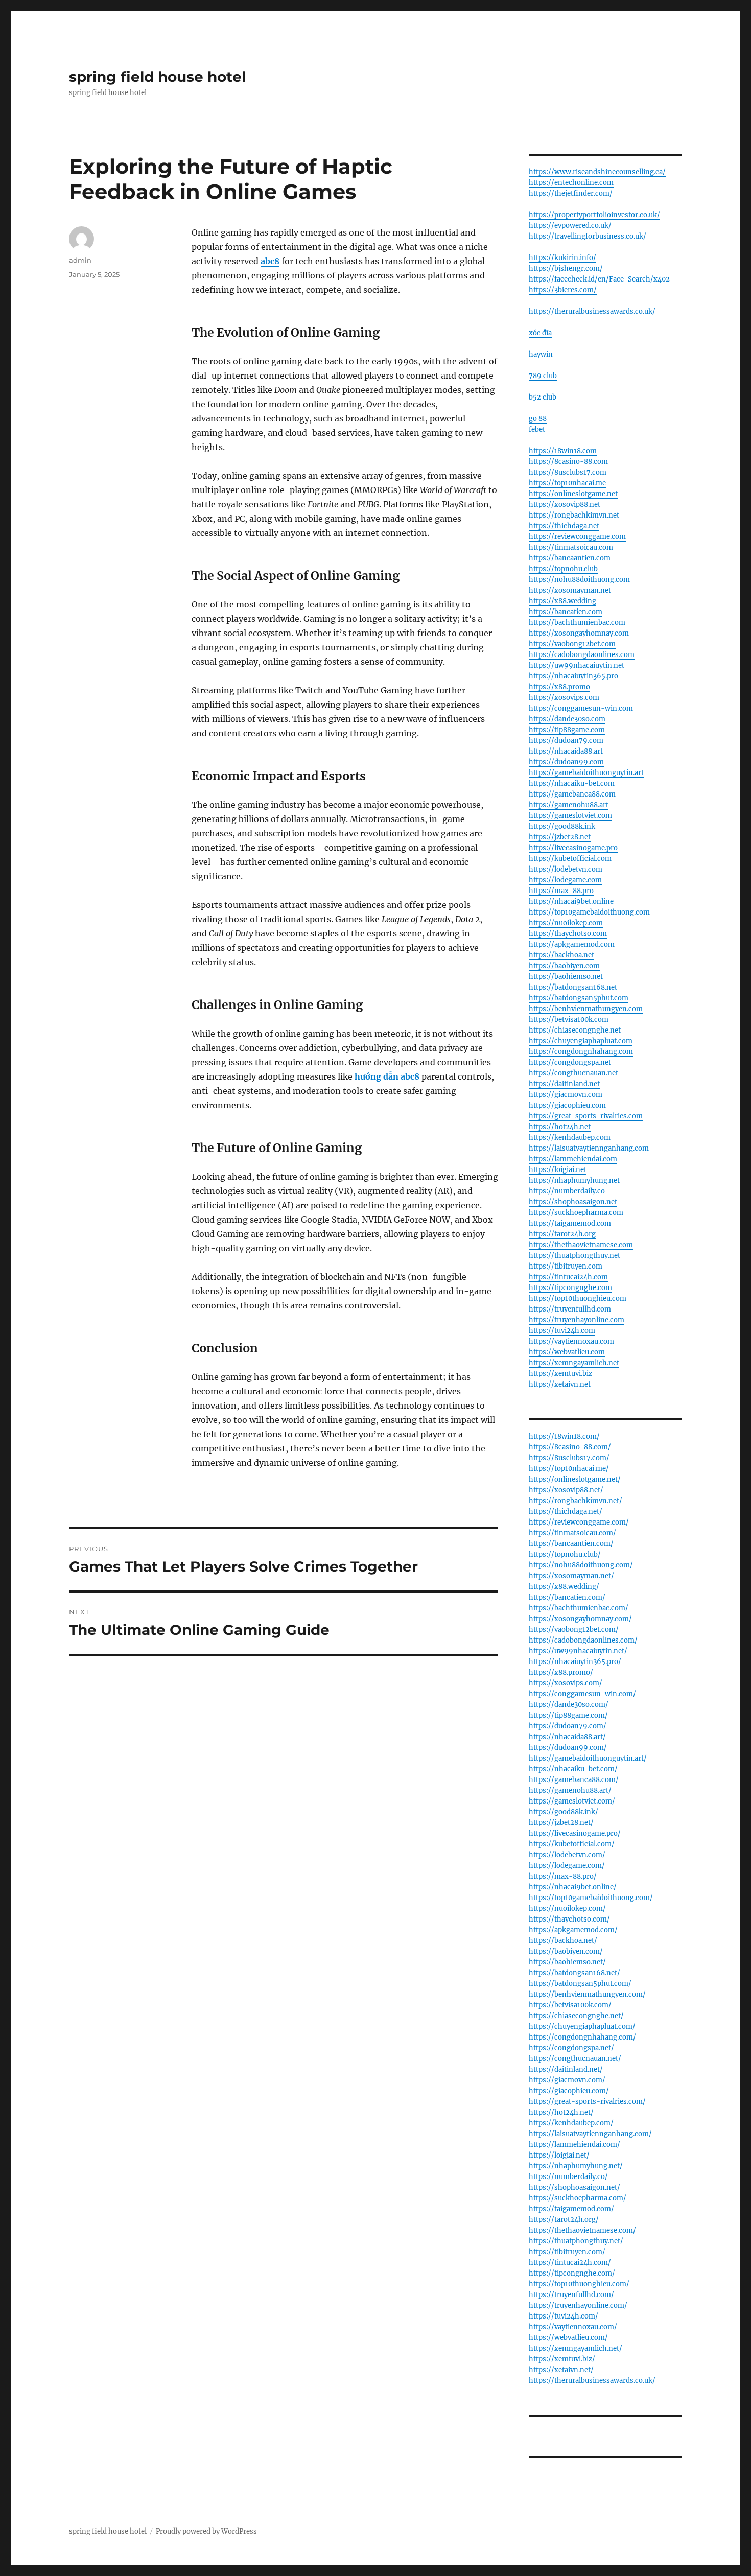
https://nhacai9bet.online (571, 901)
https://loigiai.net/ (559, 2155)
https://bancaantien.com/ (571, 1544)
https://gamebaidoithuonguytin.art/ (588, 1758)
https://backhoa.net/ (563, 1941)
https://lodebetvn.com (566, 869)
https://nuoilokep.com (566, 923)
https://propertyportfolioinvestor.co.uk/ (594, 215)
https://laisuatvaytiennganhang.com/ (590, 2134)
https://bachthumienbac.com (577, 623)
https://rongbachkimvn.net (574, 515)
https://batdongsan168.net (573, 987)
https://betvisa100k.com (569, 1020)
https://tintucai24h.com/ (570, 2263)
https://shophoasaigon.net (573, 1202)
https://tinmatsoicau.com (571, 547)
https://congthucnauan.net (573, 1073)
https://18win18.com (563, 451)
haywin (541, 354)
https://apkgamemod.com (572, 944)
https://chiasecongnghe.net (575, 1030)
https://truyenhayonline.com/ (578, 2305)
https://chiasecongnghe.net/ (576, 2016)
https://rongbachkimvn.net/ (576, 1501)
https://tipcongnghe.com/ (572, 2273)
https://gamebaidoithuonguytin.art (586, 773)
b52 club (543, 397)
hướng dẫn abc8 (387, 1076)
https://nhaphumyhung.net (574, 1180)
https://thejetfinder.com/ (571, 193)
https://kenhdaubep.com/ (571, 2123)
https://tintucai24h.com (568, 1277)
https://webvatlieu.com (567, 1352)
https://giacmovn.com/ (567, 2080)
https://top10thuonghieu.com (578, 1298)
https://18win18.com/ (564, 1436)
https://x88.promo (559, 687)
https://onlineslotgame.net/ (575, 1479)
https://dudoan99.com (566, 762)
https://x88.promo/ (561, 1672)
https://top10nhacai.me (567, 483)
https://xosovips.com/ (566, 1683)
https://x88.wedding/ (564, 1587)
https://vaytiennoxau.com (571, 1341)
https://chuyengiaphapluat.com (581, 1041)
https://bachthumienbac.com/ (579, 1608)
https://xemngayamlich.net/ (576, 2348)
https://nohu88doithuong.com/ (581, 1565)
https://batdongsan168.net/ (574, 1973)
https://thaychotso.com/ (569, 1919)
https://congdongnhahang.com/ (582, 2037)
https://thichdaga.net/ (566, 1512)
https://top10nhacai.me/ (569, 1469)
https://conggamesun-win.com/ (582, 1694)
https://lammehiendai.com (573, 1159)
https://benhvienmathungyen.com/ (587, 1994)
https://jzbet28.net (560, 837)
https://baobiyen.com (564, 966)
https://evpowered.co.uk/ (570, 226)
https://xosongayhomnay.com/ (580, 1619)
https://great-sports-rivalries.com (586, 1116)
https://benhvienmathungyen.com (586, 1009)
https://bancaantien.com (570, 558)
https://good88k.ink (562, 826)
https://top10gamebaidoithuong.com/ (591, 1898)
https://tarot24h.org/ (564, 2220)
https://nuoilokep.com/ (567, 1908)
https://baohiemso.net (566, 977)
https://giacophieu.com (567, 1105)
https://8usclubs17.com (568, 472)
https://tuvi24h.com (562, 1331)
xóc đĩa (540, 333)
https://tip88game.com (567, 730)
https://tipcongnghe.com (570, 1288)
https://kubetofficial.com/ (572, 1844)
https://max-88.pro (561, 891)
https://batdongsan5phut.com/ (580, 1984)
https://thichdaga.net (564, 526)
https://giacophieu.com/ (569, 2091)
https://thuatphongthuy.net (574, 1256)
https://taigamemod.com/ (571, 2209)
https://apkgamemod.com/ (573, 1930)
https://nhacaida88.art (566, 751)
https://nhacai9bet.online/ (573, 1887)
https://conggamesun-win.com (581, 708)
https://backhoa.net (561, 955)
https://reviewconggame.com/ (579, 1522)
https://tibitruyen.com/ (567, 2252)
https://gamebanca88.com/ (574, 1780)
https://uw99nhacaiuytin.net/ (578, 1651)
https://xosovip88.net (565, 505)
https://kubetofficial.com (570, 859)
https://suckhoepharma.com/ (578, 2198)
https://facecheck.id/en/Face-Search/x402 (599, 279)
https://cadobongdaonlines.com (582, 655)
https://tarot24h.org (562, 1234)
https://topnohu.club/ (565, 1554)
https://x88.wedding (562, 601)
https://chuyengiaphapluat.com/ (582, 2027)
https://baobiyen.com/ (566, 1951)
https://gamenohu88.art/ (570, 1790)
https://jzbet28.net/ (561, 1823)
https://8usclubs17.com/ (569, 1458)
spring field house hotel (157, 77)
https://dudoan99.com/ (568, 1748)
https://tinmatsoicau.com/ (572, 1533)
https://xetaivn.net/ (561, 2370)
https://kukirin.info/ (562, 258)
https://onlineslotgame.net (573, 494)
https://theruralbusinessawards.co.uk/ (592, 311)
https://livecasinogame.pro (573, 848)
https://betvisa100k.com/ (570, 2005)
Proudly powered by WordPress (206, 2531)
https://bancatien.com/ (567, 1597)
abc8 (270, 261)
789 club (543, 376)
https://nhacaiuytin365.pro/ (575, 1662)
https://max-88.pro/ (563, 1876)
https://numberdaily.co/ (568, 2177)
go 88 (538, 419)
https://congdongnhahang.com (581, 1052)
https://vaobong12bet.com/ (574, 1630)
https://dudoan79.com (566, 741)
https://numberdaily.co (567, 1191)
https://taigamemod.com (570, 1223)
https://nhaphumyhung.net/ (576, 2166)
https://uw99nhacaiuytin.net (577, 665)
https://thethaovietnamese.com (581, 1245)
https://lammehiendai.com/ (574, 2145)
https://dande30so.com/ (569, 1705)
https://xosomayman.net (570, 590)
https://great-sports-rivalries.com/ (587, 2102)
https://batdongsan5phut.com (579, 998)
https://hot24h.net (560, 1127)
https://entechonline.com (571, 183)
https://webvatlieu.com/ (568, 2338)
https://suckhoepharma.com (576, 1213)
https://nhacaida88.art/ (567, 1737)
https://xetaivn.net (560, 1384)
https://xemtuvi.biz (560, 1374)
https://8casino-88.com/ (570, 1447)
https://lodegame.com (565, 880)
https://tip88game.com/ (568, 1715)
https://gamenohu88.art (569, 805)
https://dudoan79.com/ (568, 1726)
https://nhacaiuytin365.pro (573, 676)
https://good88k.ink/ (564, 1812)
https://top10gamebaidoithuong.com (589, 912)
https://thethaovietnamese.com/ (582, 2230)
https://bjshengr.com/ (566, 268)
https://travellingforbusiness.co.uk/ (588, 236)
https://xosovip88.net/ (566, 1490)
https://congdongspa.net (570, 1062)
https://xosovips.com (564, 698)
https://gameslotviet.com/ (572, 1801)
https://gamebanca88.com (572, 794)
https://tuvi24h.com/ (564, 2316)
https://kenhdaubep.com (570, 1138)
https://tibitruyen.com (566, 1266)
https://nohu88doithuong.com (579, 580)
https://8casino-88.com (568, 462)
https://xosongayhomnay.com (579, 633)
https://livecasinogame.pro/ (575, 1833)
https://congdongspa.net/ (571, 2048)
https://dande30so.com (567, 719)
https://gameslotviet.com (570, 816)
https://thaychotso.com (568, 934)
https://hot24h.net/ (561, 2112)
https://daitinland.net (564, 1084)
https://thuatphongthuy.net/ (576, 2241)
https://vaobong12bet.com (572, 644)
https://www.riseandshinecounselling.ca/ (597, 172)
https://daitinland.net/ (566, 2069)
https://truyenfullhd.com (570, 1309)
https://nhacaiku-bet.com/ (573, 1769)
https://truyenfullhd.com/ (571, 2295)
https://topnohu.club (563, 569)
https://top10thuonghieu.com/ (579, 2284)
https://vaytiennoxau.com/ (573, 2327)
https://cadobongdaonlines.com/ (583, 1640)
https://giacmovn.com (566, 1095)
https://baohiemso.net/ (567, 1962)
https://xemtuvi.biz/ (562, 2359)
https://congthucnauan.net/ (575, 2059)
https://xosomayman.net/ (571, 1576)
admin (80, 260)
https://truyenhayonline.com (577, 1320)
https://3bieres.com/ (563, 290)
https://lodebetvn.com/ (567, 1855)
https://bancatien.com (566, 612)
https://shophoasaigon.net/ (574, 2187)
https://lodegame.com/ (567, 1866)
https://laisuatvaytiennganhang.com (589, 1148)
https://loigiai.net (558, 1170)
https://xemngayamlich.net (574, 1363)
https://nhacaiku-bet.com (572, 783)
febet (537, 429)
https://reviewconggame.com (577, 537)
